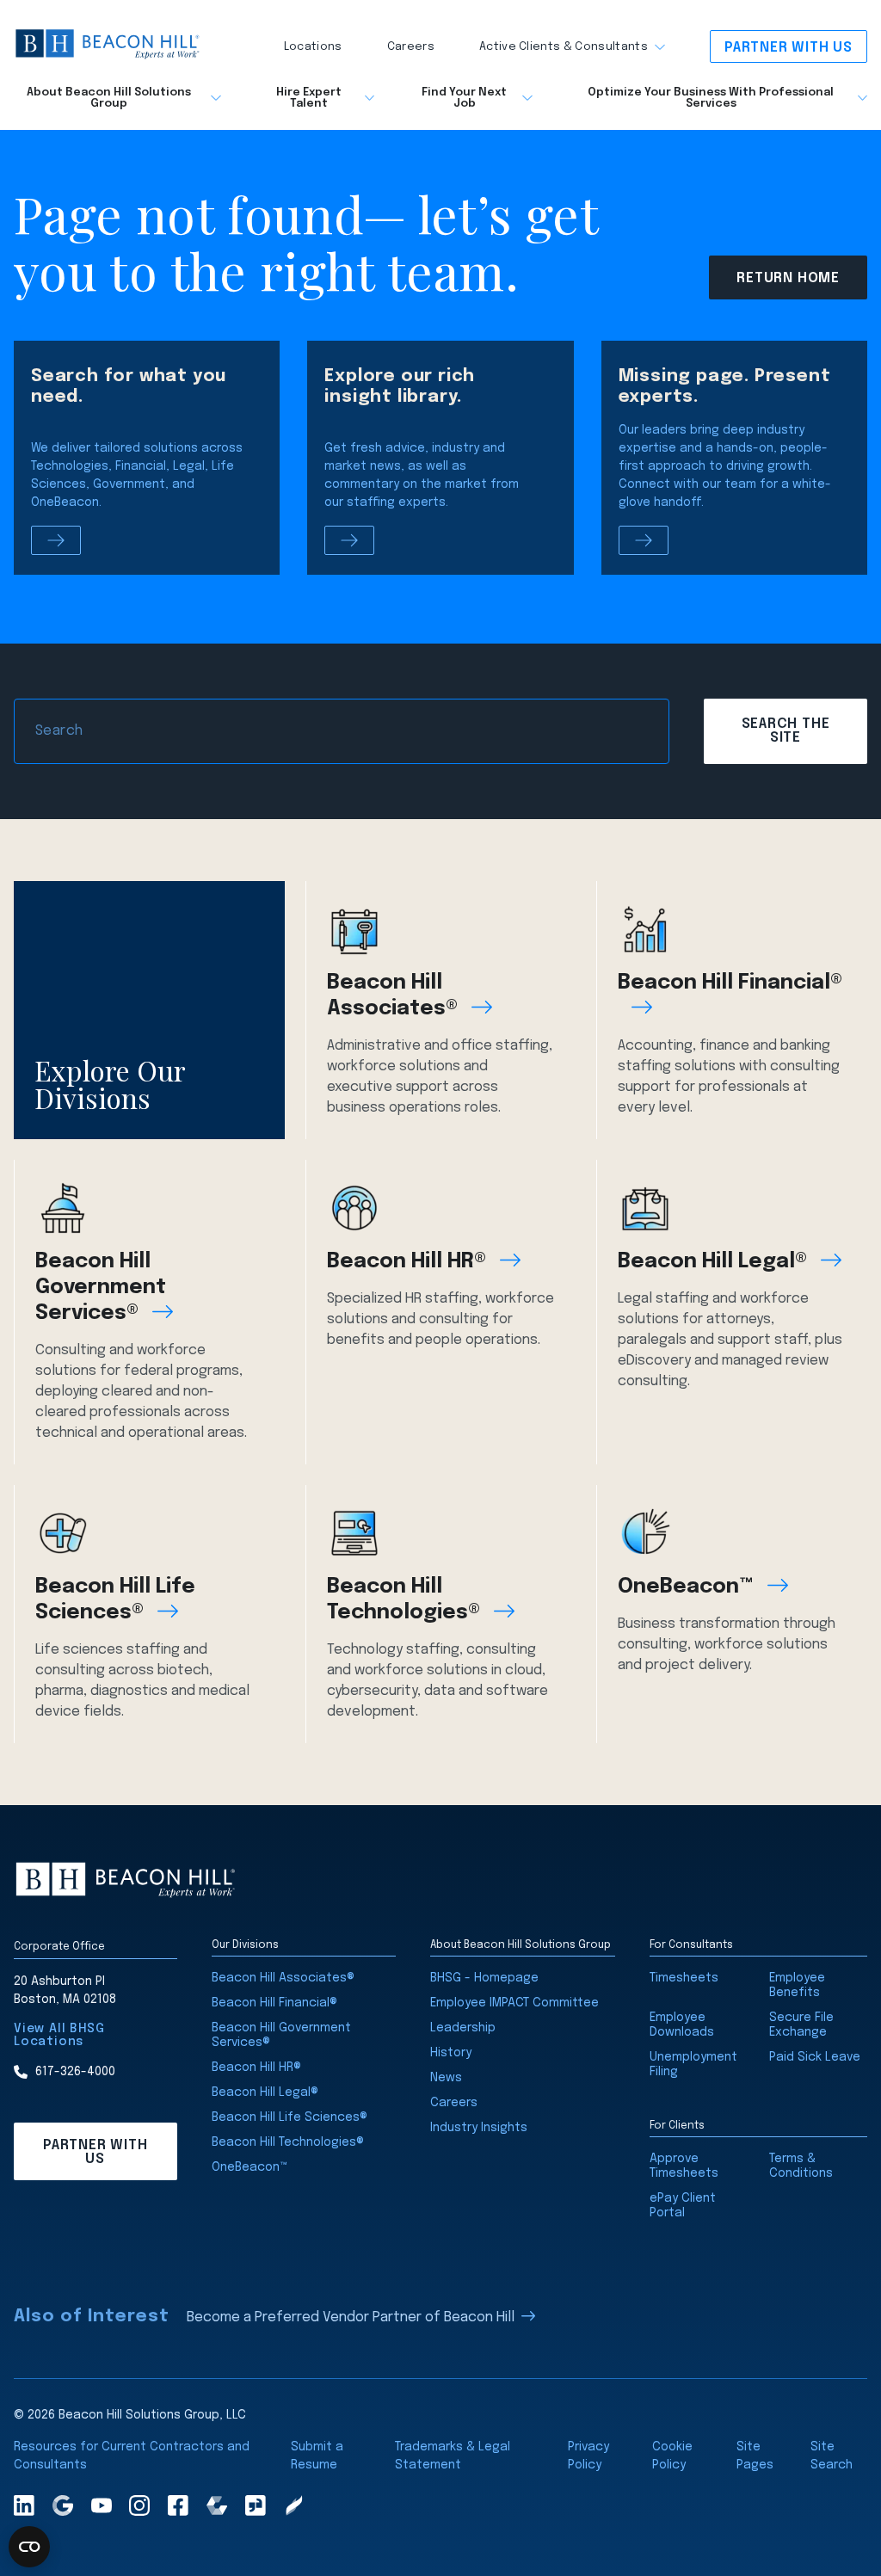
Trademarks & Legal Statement (453, 2456)
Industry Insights (479, 2128)
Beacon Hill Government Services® (101, 1288)
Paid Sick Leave (815, 2057)
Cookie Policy (672, 2456)
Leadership (463, 2028)
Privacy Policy (588, 2456)
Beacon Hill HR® (407, 1262)
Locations (313, 47)
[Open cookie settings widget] (29, 2547)
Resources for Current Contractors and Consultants (132, 2456)
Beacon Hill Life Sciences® (115, 1600)
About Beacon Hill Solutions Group (109, 98)
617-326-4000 (75, 2072)
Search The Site (786, 731)
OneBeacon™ (686, 1587)
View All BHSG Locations (59, 2036)
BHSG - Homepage (484, 1978)
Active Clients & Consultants (564, 47)
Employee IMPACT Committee (514, 2003)
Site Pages (755, 2456)
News (446, 2078)
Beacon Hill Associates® (392, 996)
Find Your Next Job (464, 98)
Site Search (832, 2456)
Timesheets (684, 1978)
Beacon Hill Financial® (730, 983)
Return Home (788, 278)
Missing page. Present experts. (725, 387)
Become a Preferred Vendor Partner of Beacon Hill (351, 2317)
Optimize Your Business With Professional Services (711, 98)
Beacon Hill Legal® (712, 1262)
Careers (411, 47)
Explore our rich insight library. (400, 387)
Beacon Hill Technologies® (404, 1600)
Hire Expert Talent (309, 98)
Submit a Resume (317, 2456)
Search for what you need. (129, 387)
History (451, 2053)
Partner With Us (789, 48)
